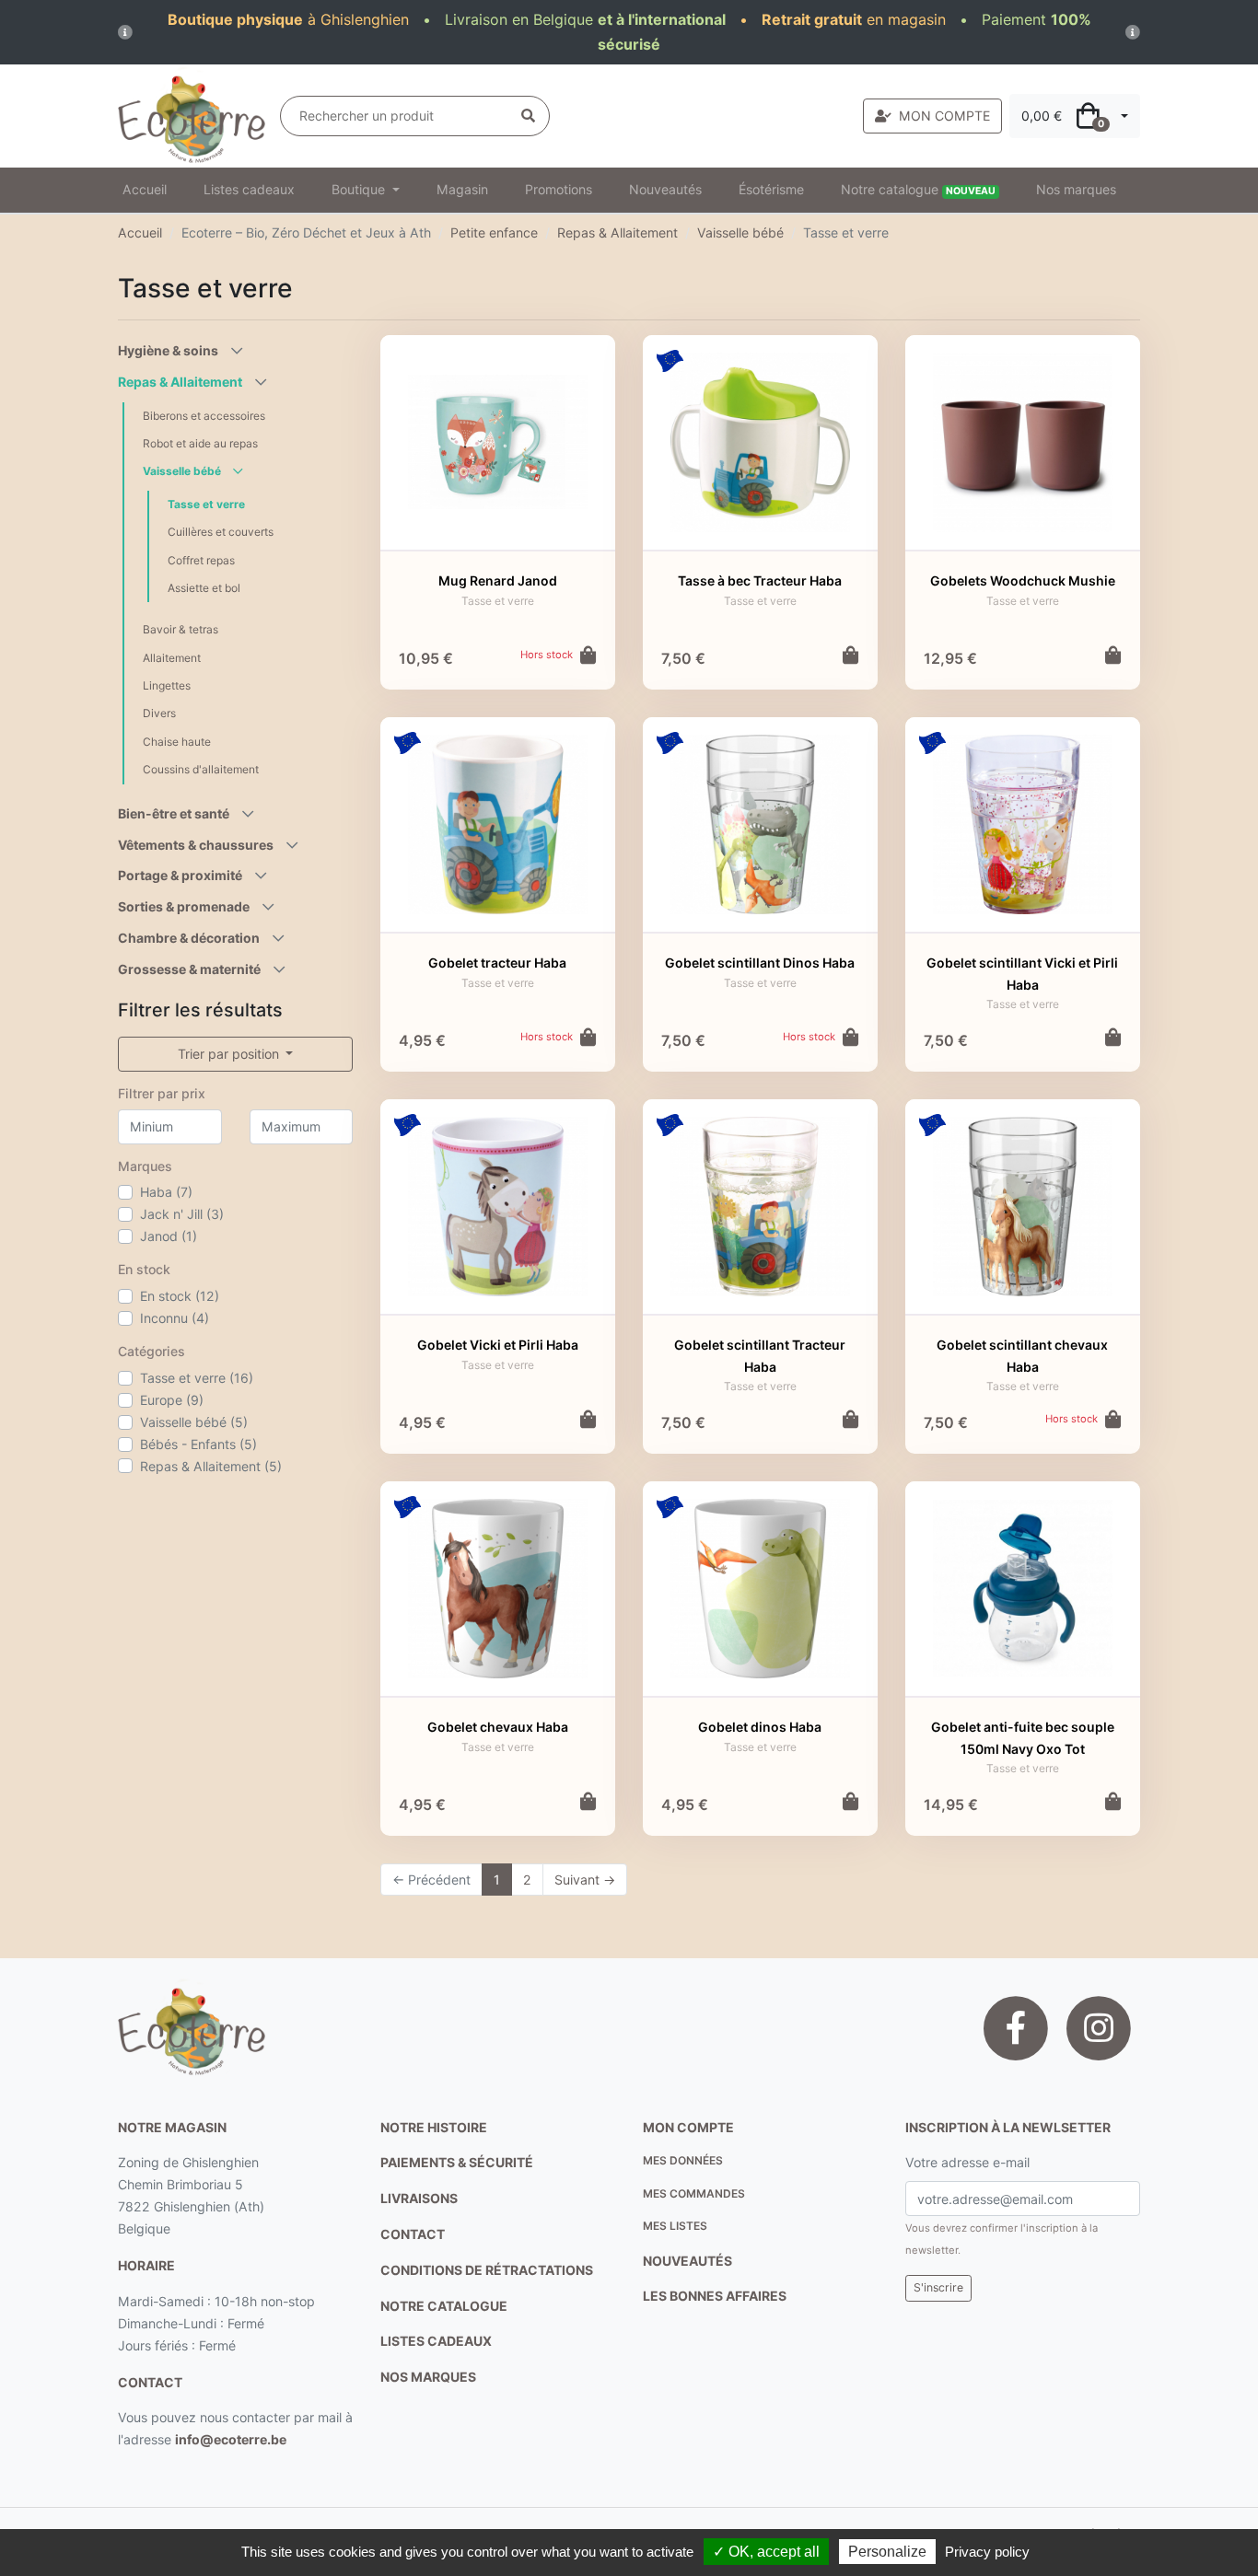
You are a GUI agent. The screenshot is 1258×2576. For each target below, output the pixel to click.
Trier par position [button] (230, 1054)
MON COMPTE (944, 116)
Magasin (462, 189)
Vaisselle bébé (740, 232)
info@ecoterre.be (231, 2439)
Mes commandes (694, 2193)
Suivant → (585, 1880)
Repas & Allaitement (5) (211, 1466)
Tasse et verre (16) (197, 1378)
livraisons (419, 2198)
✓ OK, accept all (766, 2552)
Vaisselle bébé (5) (194, 1422)
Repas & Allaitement (617, 232)
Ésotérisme (771, 189)
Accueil (145, 189)
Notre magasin (172, 2127)
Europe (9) (172, 1400)
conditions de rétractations (487, 2270)
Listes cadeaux (249, 189)
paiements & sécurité (457, 2162)
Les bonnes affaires (715, 2296)
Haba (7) (166, 1192)
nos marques (428, 2377)
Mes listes (675, 2226)
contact (150, 2382)
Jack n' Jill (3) (182, 1214)
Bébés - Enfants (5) (198, 1444)
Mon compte (688, 2127)
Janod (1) (169, 1236)
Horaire (146, 2265)
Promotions (559, 189)
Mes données (683, 2160)
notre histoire (434, 2127)
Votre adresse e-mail (967, 2162)
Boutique (360, 189)
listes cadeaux (436, 2341)
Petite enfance (494, 232)
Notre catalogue (918, 189)
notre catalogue (444, 2306)
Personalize (887, 2552)
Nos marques (1076, 189)
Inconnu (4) (175, 1318)
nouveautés (687, 2261)
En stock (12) (180, 1296)
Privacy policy (987, 2552)
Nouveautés (665, 189)
